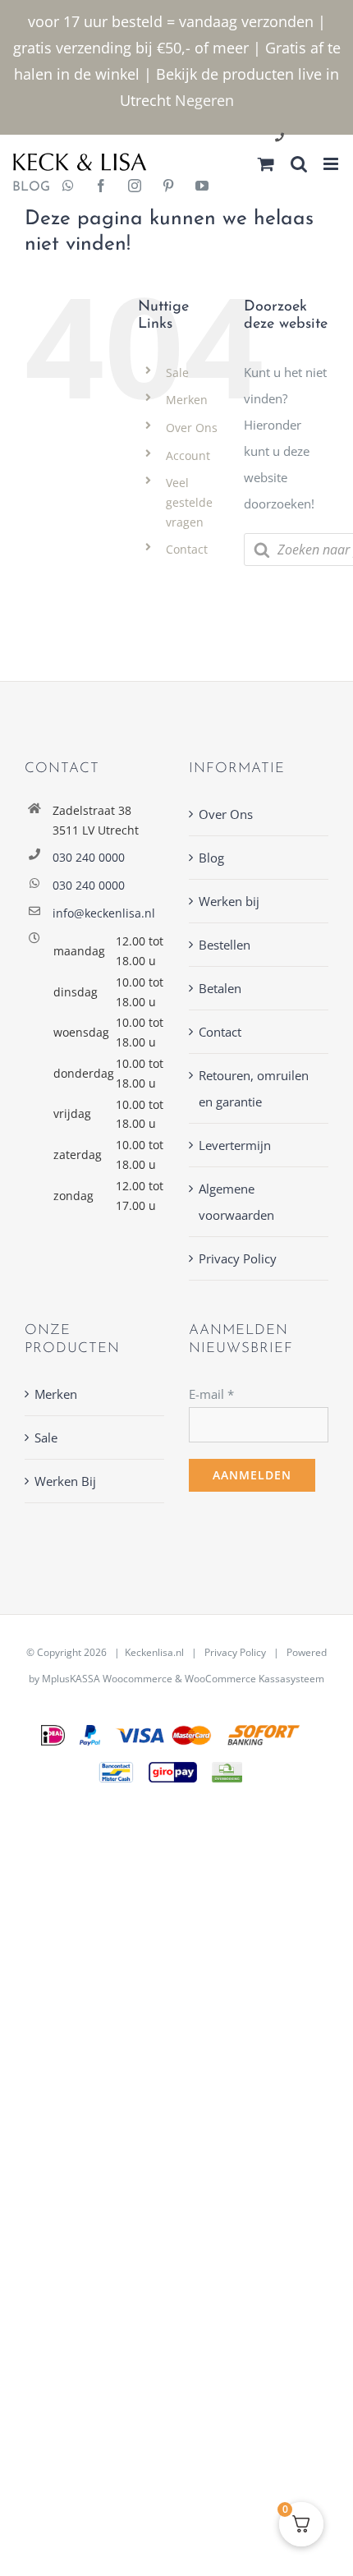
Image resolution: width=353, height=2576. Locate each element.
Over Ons (192, 428)
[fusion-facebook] (101, 187)
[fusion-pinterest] (168, 187)
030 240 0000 (89, 857)
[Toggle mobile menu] (332, 164)
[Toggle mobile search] (299, 164)
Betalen (220, 988)
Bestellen (225, 945)
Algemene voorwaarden (236, 1202)
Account (188, 455)
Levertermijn (235, 1145)
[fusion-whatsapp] (68, 187)
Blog (211, 858)
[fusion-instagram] (135, 187)
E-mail (211, 1394)
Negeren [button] (204, 100)
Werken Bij (65, 1481)
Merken (187, 400)
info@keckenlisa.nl (104, 913)
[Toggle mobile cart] (266, 164)
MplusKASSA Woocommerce (107, 1679)
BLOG (25, 187)
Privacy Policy (238, 1258)
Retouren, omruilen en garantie (254, 1088)
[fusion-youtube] (202, 187)
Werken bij (229, 901)
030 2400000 (319, 138)
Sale (177, 373)
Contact (187, 549)
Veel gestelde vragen (189, 502)
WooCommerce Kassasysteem (254, 1679)
